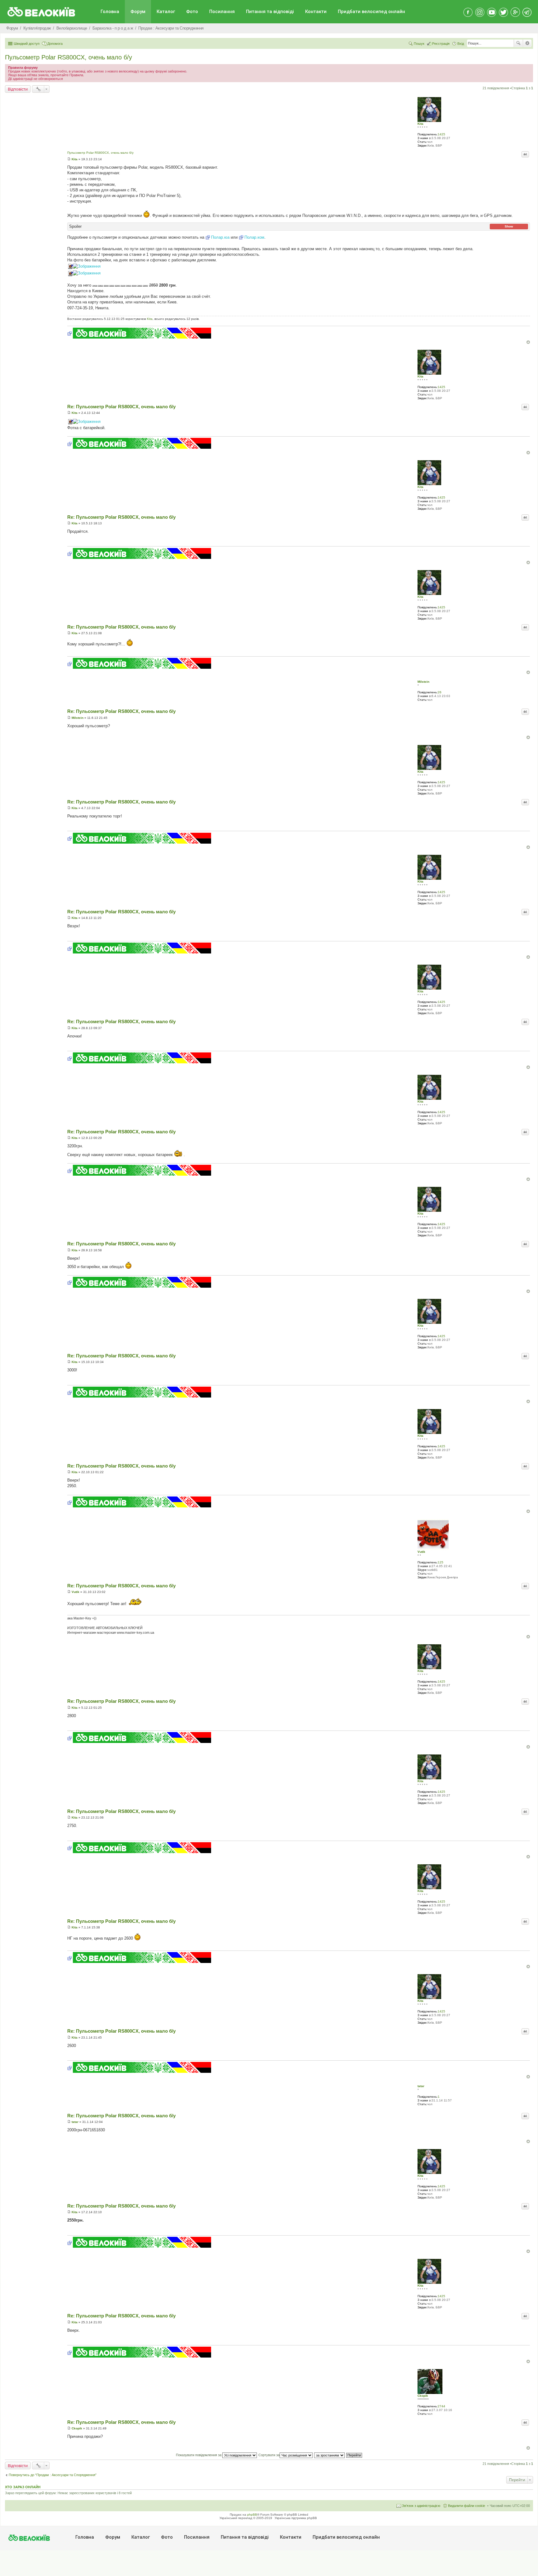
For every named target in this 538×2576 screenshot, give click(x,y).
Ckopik (423, 2396)
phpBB (252, 2515)
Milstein (423, 682)
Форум (138, 12)
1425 (441, 134)
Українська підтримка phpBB (296, 2518)
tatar (421, 2086)
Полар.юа (220, 237)
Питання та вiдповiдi (270, 12)
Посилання (222, 12)
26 (440, 692)
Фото (192, 12)
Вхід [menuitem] (461, 44)
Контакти (316, 12)
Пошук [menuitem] (419, 44)
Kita (420, 124)
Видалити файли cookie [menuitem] (467, 2506)
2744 (441, 2406)
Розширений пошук (527, 43)
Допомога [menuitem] (55, 44)
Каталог (166, 12)
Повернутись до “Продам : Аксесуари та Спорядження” (53, 2475)
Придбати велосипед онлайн (371, 12)
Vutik (421, 1552)
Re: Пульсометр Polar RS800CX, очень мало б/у (121, 407)
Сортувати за (269, 2455)
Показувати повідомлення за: (199, 2455)
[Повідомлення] (69, 159)
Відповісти (18, 89)
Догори (528, 342)
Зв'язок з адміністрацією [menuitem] (421, 2506)
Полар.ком (254, 237)
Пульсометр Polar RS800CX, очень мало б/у (68, 57)
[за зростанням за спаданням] (330, 2455)
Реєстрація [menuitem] (441, 44)
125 (441, 1562)
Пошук (518, 43)
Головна (110, 12)
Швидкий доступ (27, 44)
